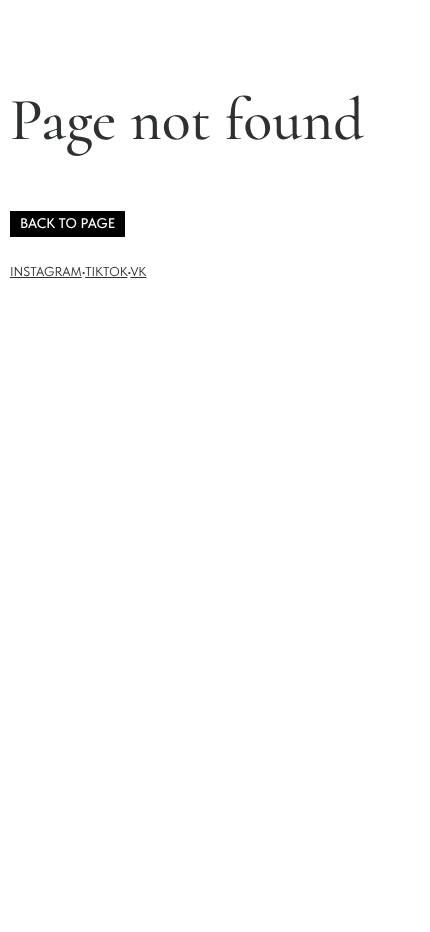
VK (138, 272)
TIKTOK (106, 272)
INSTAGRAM (46, 272)
